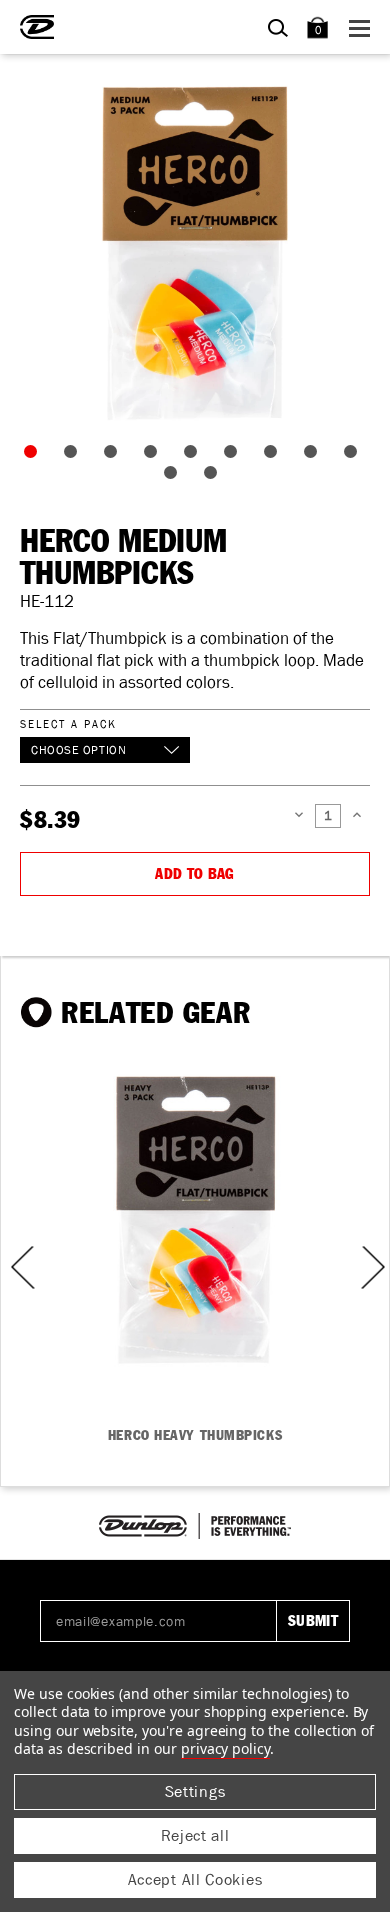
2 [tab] (75, 456)
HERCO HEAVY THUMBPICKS (195, 1436)
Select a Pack (68, 723)
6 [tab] (235, 456)
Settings (195, 1791)
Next (371, 1267)
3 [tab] (115, 456)
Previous (16, 1267)
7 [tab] (275, 456)
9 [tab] (355, 456)
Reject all (195, 1835)
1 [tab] (35, 456)
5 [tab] (195, 456)
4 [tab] (155, 456)
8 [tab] (315, 456)
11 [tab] (215, 477)
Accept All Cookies (195, 1879)
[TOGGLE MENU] (362, 27)
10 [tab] (175, 477)
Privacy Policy (225, 1748)
